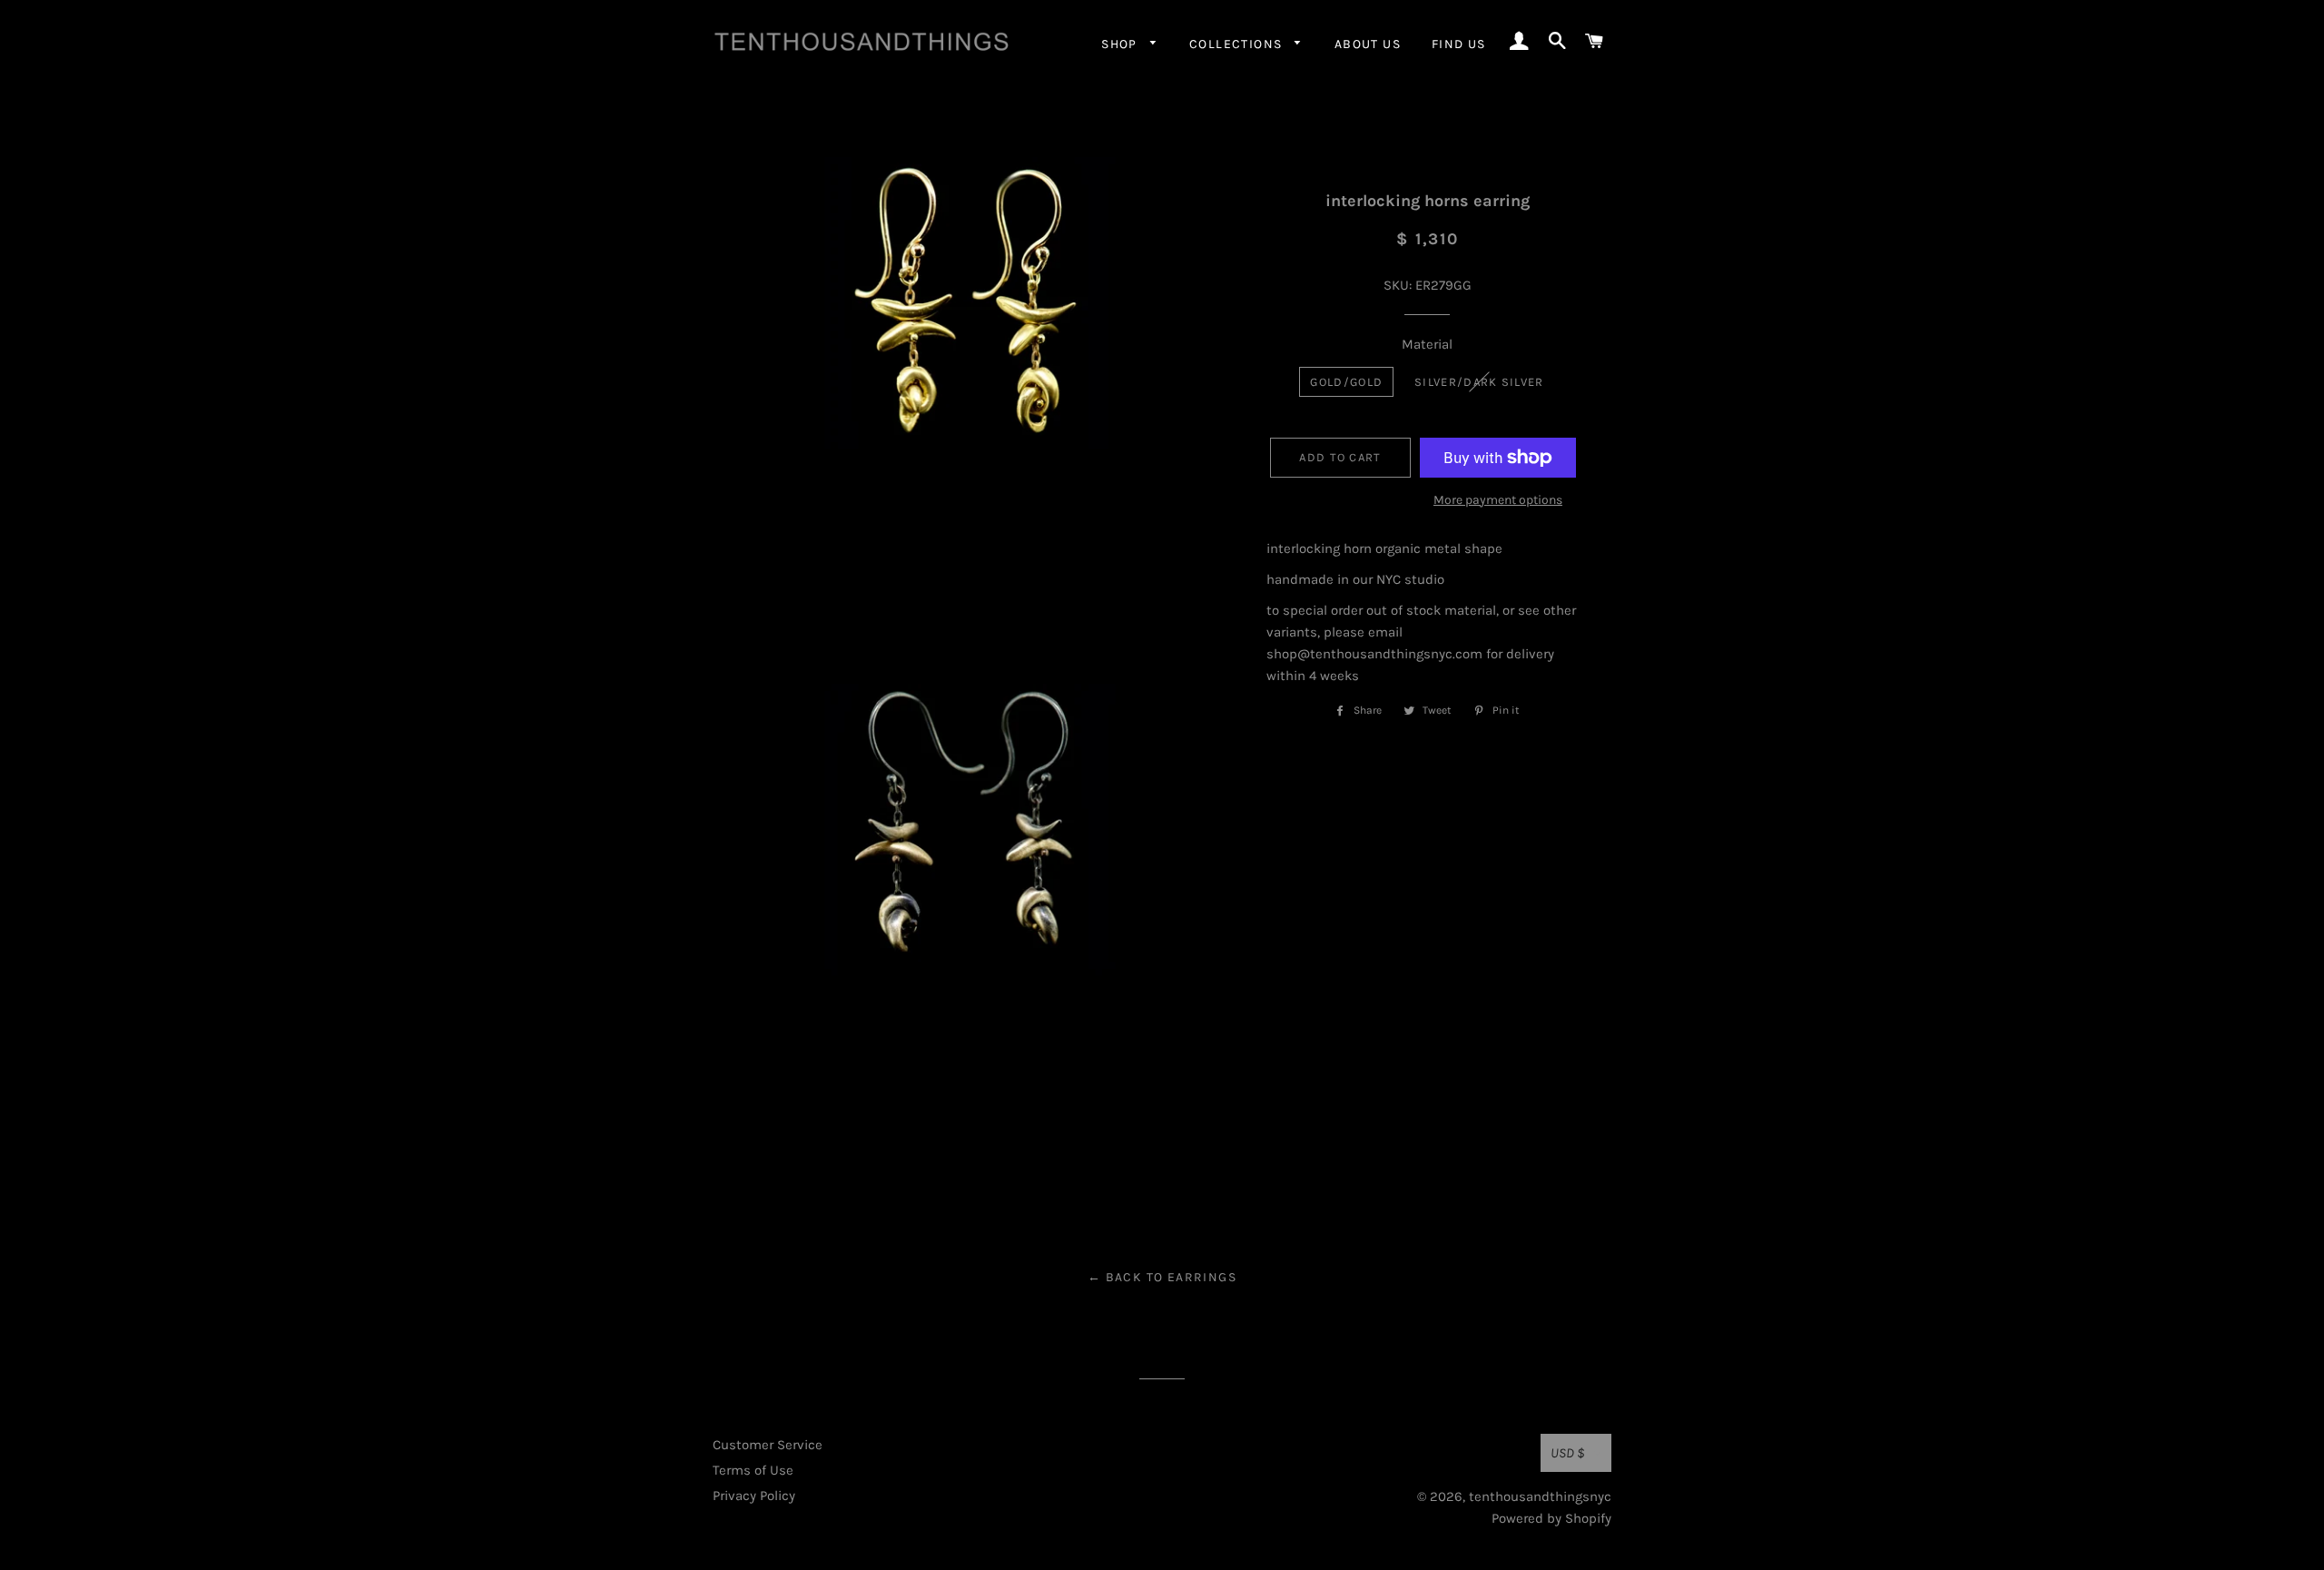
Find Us (1459, 44)
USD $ (1568, 1453)
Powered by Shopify (1551, 1518)
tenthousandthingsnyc (1540, 1496)
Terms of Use (753, 1470)
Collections (1238, 44)
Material (1427, 344)
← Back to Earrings (1162, 1277)
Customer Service (768, 1445)
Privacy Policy (754, 1496)
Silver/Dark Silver (1479, 382)
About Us (1368, 44)
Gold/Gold (1346, 382)
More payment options (1498, 500)
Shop (1121, 44)
